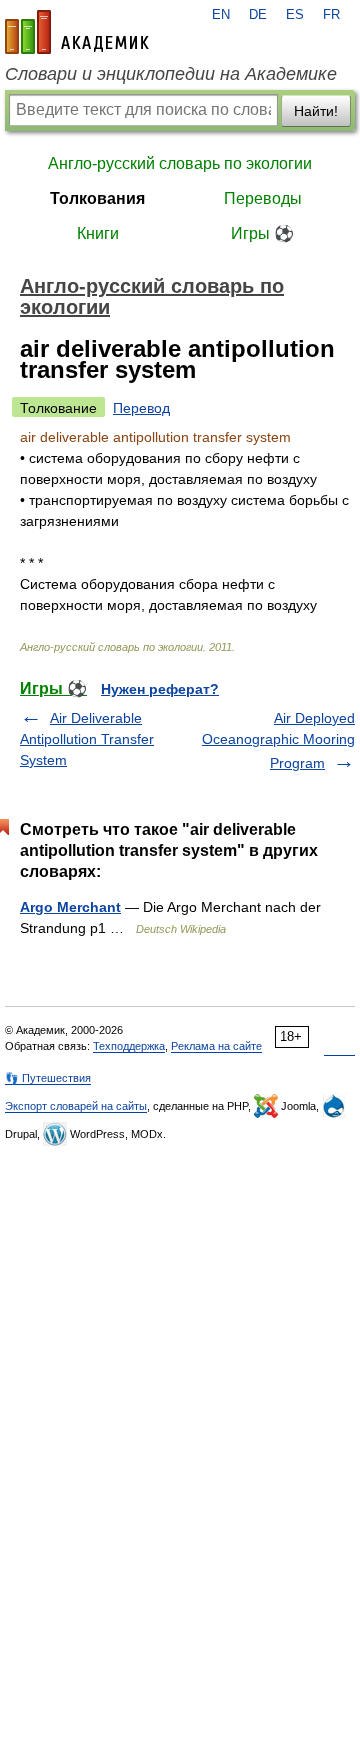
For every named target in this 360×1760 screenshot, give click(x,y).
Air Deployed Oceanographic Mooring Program (278, 740)
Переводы (263, 198)
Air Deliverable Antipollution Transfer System (87, 739)
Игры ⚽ (262, 233)
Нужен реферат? (160, 689)
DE (258, 15)
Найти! (316, 111)
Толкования (97, 198)
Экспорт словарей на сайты (76, 1106)
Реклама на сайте (216, 1046)
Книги (98, 233)
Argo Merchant (70, 907)
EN (221, 15)
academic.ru (77, 32)
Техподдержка (129, 1046)
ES (295, 15)
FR (331, 15)
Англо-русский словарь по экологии (180, 163)
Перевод (141, 408)
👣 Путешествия (48, 1078)
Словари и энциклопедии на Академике (171, 74)
